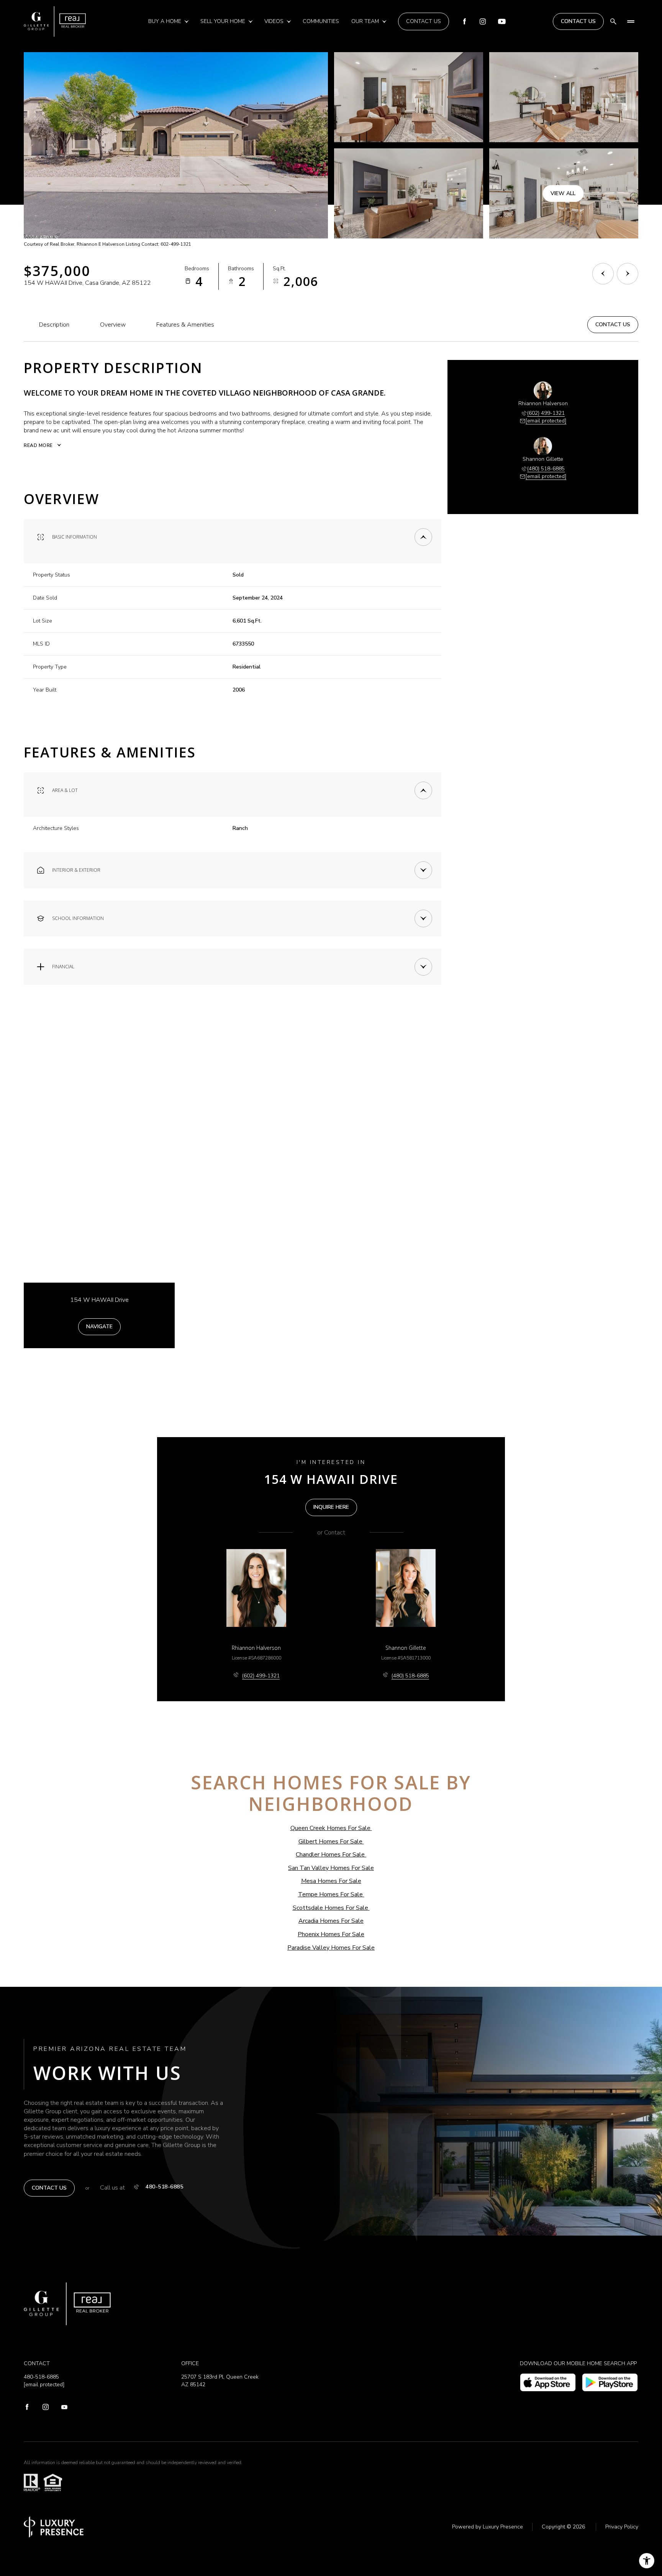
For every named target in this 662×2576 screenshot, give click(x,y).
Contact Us (424, 21)
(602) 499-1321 (546, 413)
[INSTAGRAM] (46, 2408)
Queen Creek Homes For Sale (330, 1828)
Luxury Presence (503, 2527)
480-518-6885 (164, 2187)
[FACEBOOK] (27, 2408)
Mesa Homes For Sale (331, 1881)
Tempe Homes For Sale (330, 1894)
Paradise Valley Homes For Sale (331, 1948)
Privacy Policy (622, 2527)
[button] (613, 325)
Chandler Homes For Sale (330, 1855)
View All (563, 193)
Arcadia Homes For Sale (331, 1921)
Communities (321, 21)
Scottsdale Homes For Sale (330, 1908)
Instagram (483, 21)
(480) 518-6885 (546, 469)
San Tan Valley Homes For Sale (331, 1868)
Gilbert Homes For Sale (330, 1842)
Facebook (464, 21)
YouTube (502, 21)
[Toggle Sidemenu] (631, 21)
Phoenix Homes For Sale (331, 1934)
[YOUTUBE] (65, 2408)
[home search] (613, 21)
